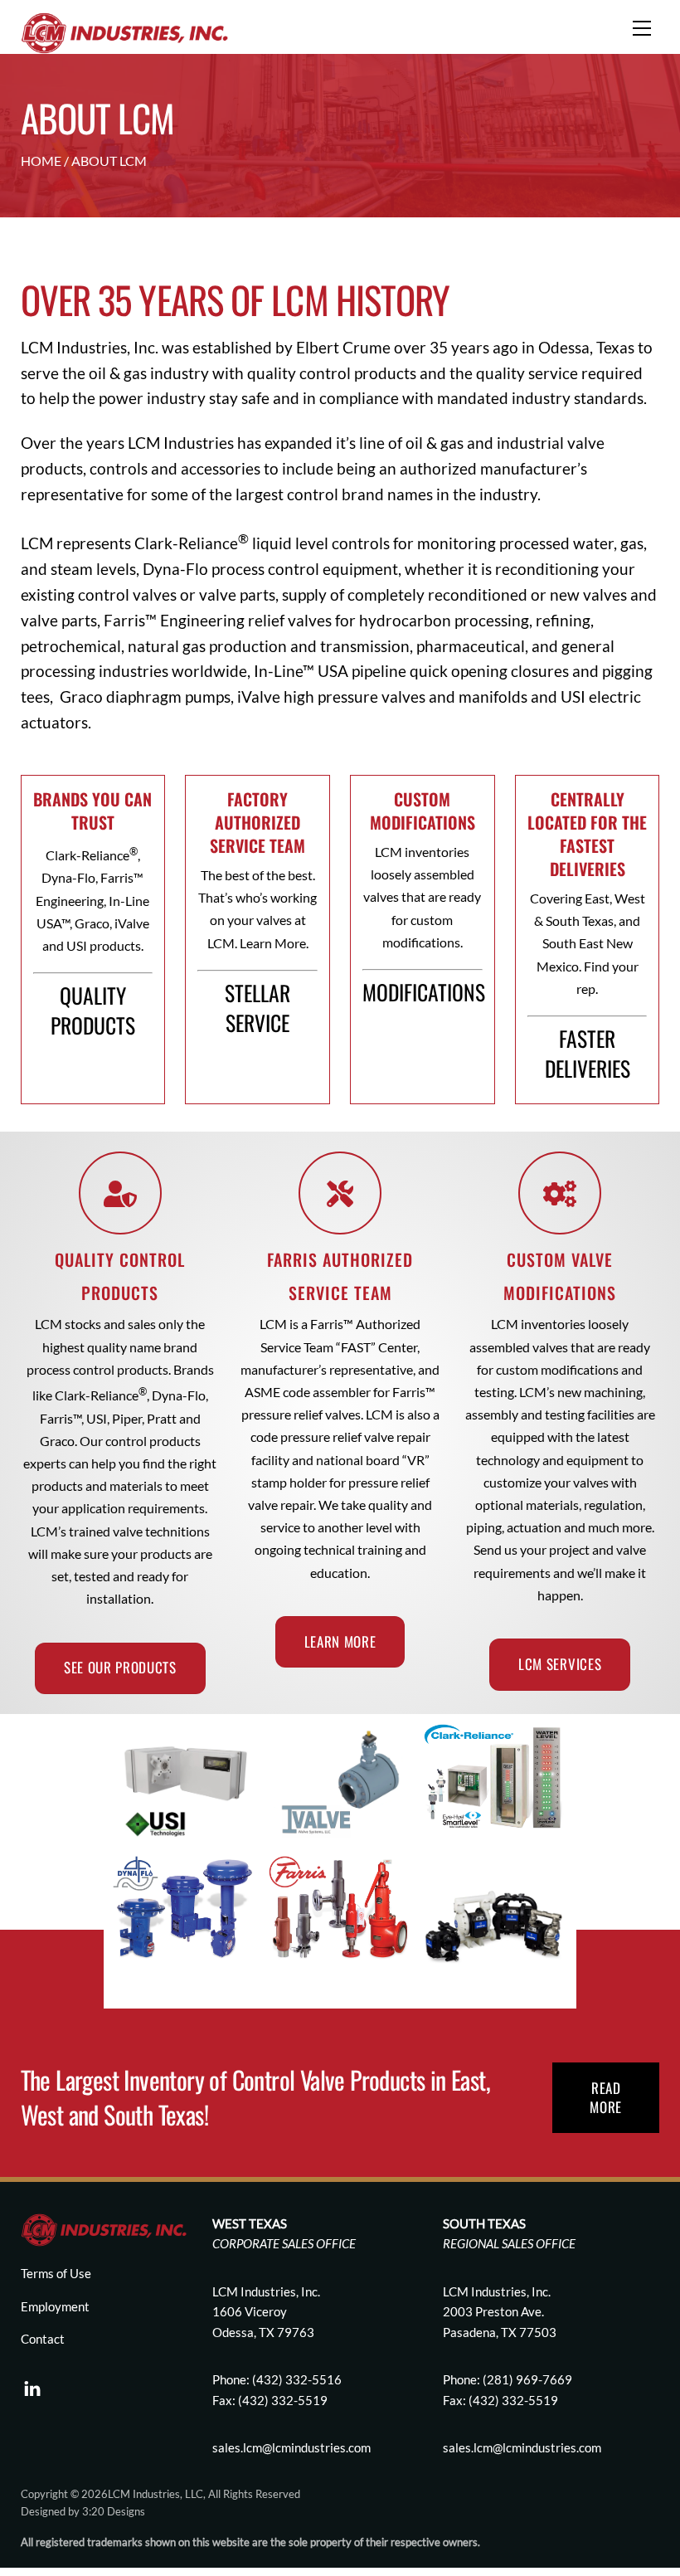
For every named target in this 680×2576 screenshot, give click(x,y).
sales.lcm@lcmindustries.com (522, 2447)
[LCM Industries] (124, 31)
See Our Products (120, 1667)
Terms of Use (56, 2273)
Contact (43, 2339)
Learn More (340, 1641)
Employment (55, 2306)
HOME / (46, 161)
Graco (81, 696)
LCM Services (560, 1664)
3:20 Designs (114, 2511)
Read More (606, 2097)
